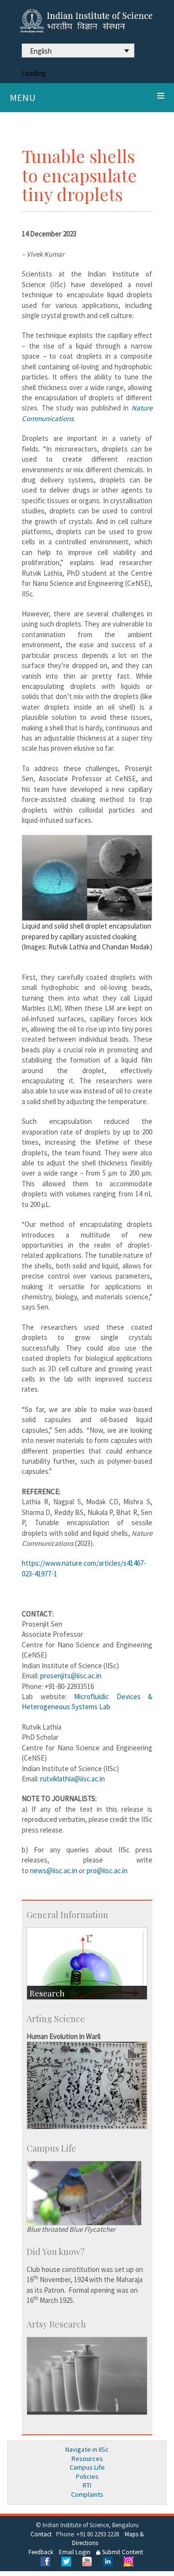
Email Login (75, 2552)
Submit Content (122, 2552)
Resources (87, 2459)
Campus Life (87, 2467)
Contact (41, 2534)
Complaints (87, 2494)
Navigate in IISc (87, 2449)
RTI (87, 2485)
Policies (87, 2476)
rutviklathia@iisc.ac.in (72, 1779)
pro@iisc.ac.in (107, 1870)
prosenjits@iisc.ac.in (71, 1676)
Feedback (41, 2552)
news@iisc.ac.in (54, 1870)
